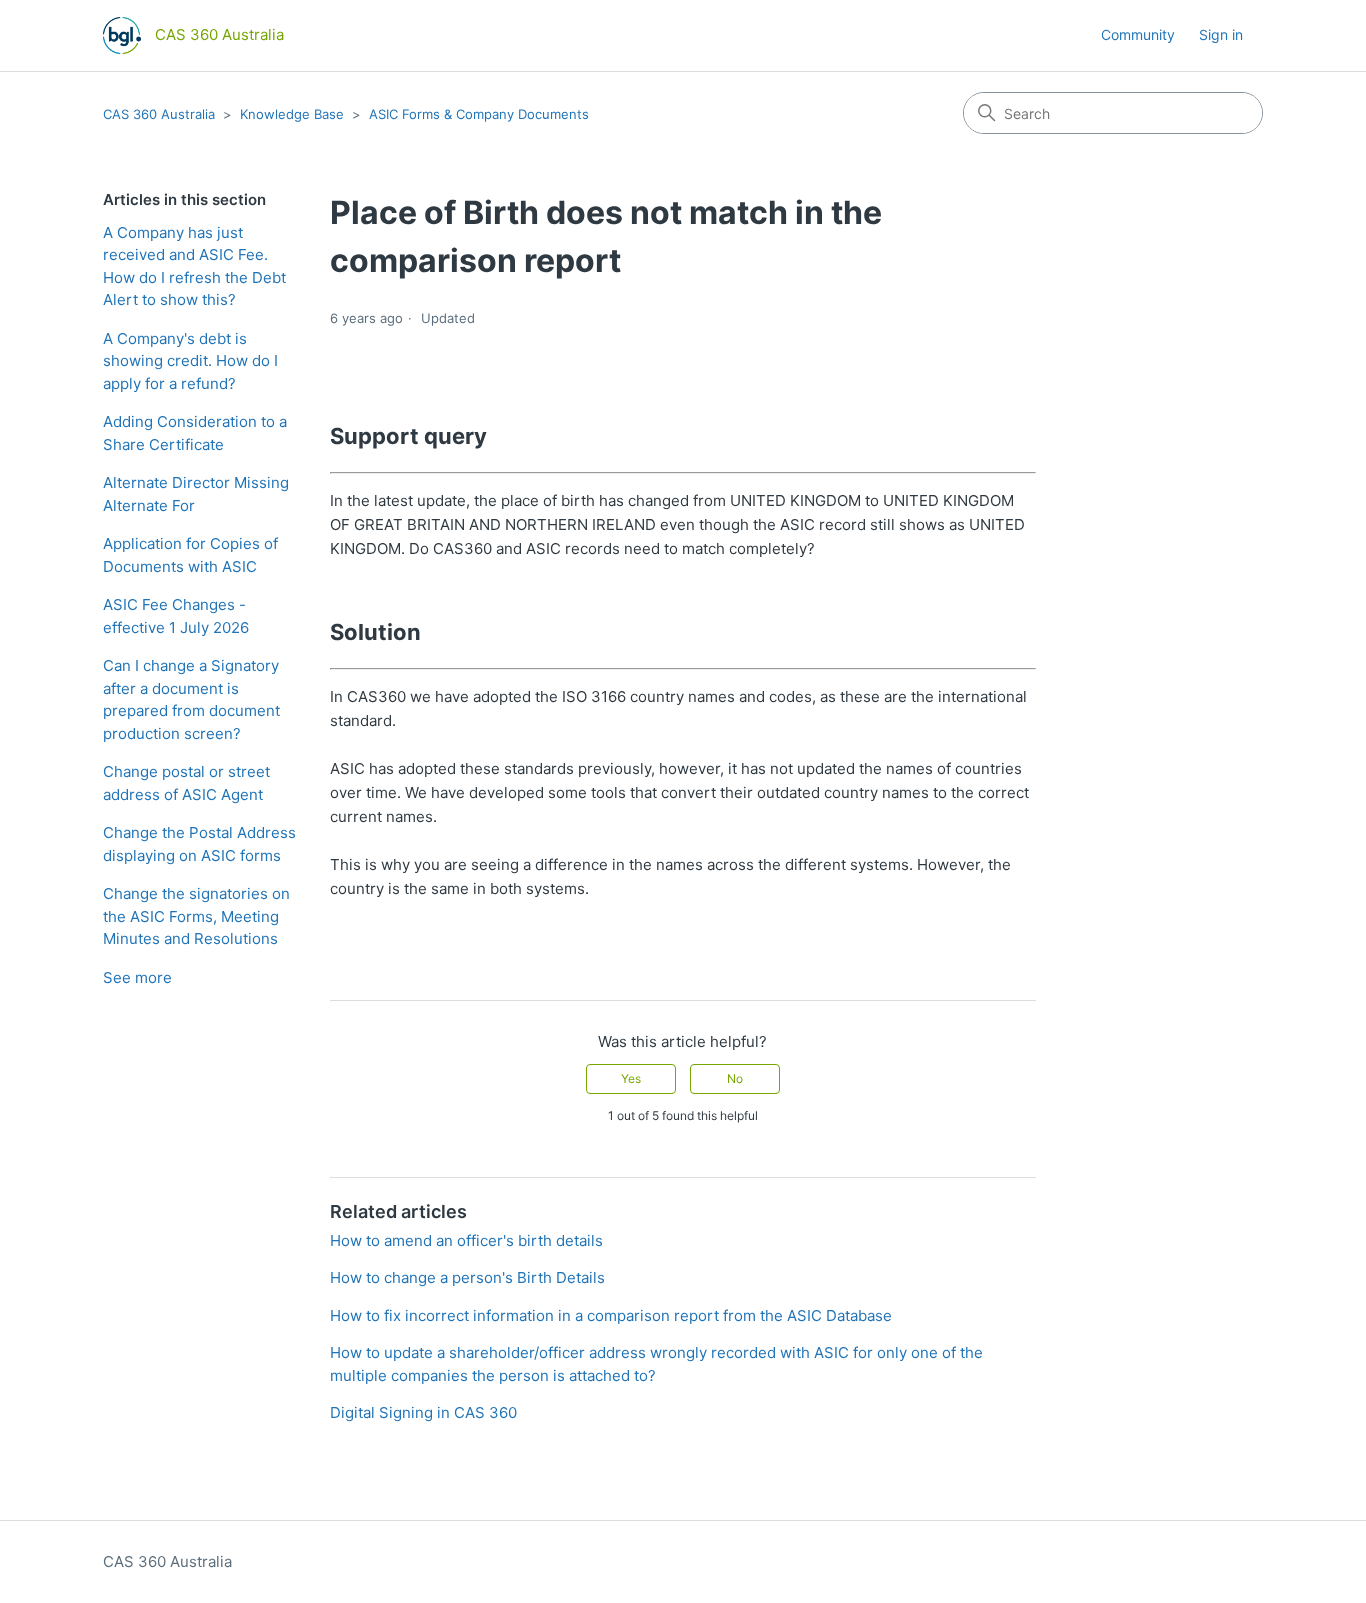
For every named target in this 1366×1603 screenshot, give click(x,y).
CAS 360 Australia (159, 114)
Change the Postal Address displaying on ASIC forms (199, 844)
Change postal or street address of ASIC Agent (186, 783)
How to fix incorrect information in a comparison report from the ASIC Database (611, 1315)
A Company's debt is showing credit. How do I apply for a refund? (190, 361)
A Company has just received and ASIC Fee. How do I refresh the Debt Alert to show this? (194, 266)
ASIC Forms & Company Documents (479, 114)
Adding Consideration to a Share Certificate (195, 433)
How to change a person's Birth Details (467, 1277)
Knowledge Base (292, 114)
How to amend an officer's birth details (466, 1240)
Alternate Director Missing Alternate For (196, 494)
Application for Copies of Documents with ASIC (190, 555)
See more (137, 977)
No (735, 1078)
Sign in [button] (1221, 34)
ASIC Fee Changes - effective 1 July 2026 (176, 616)
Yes (631, 1078)
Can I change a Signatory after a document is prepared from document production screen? (191, 699)
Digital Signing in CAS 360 (423, 1412)
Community (1138, 34)
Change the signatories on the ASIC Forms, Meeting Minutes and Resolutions (196, 916)
